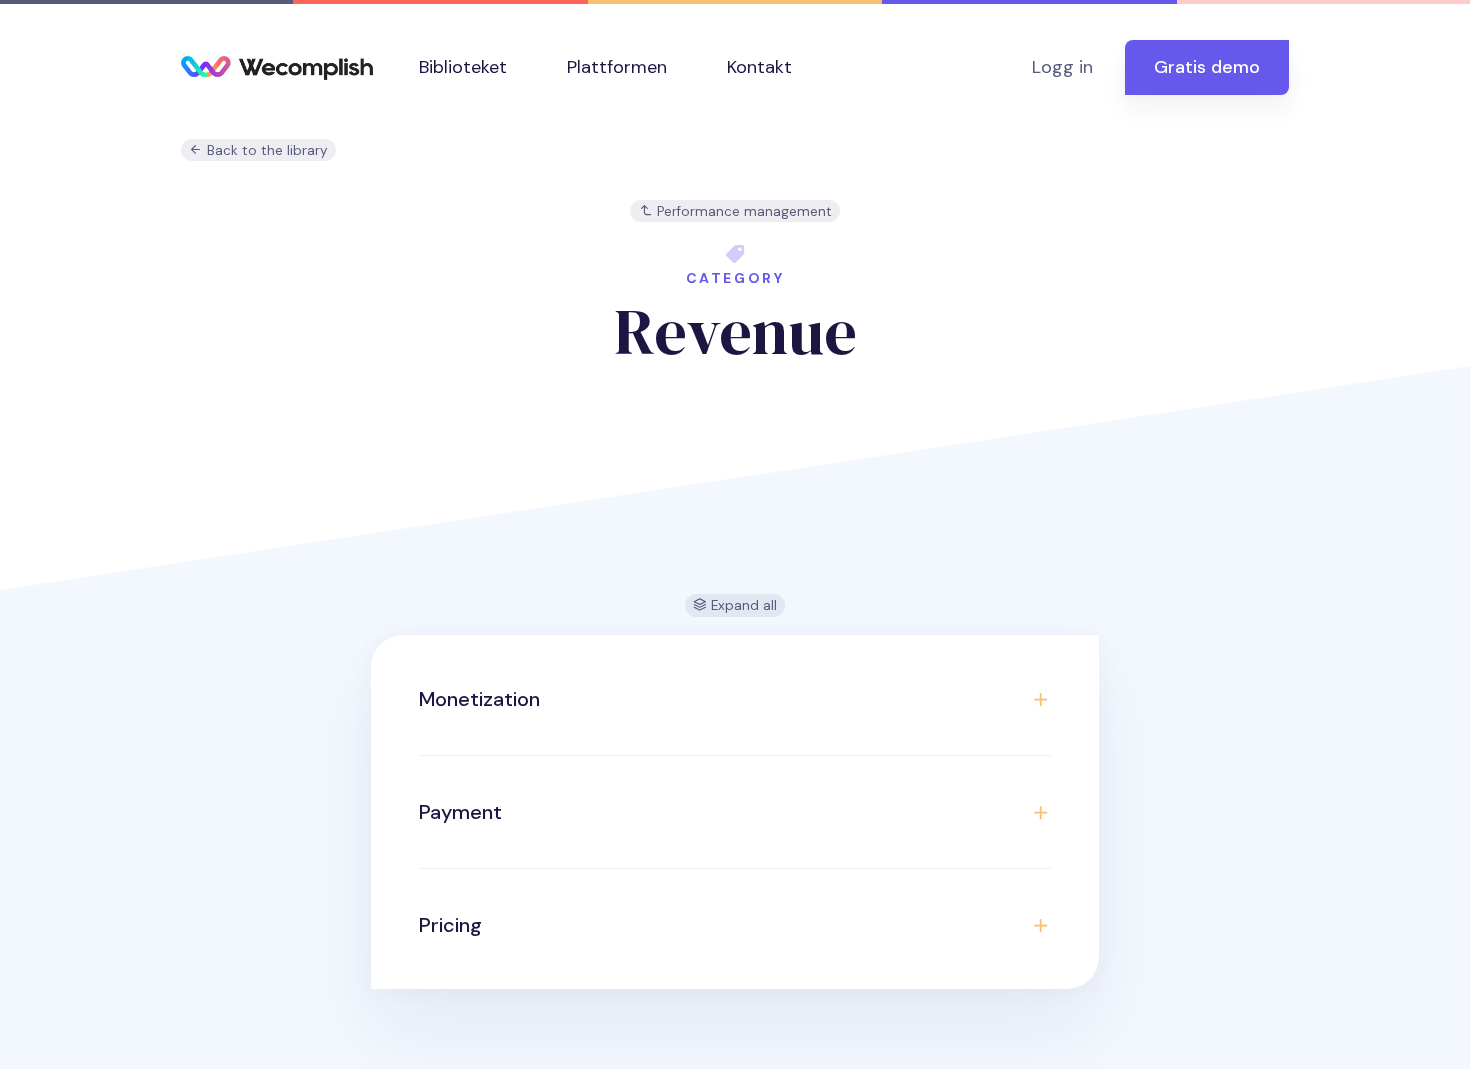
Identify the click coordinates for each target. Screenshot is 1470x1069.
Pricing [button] (450, 925)
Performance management (742, 211)
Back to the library (265, 150)
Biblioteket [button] (463, 67)
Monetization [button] (479, 699)
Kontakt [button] (759, 67)
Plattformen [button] (617, 67)
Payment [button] (460, 812)
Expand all (742, 605)
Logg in (1062, 67)
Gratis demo (1207, 67)
